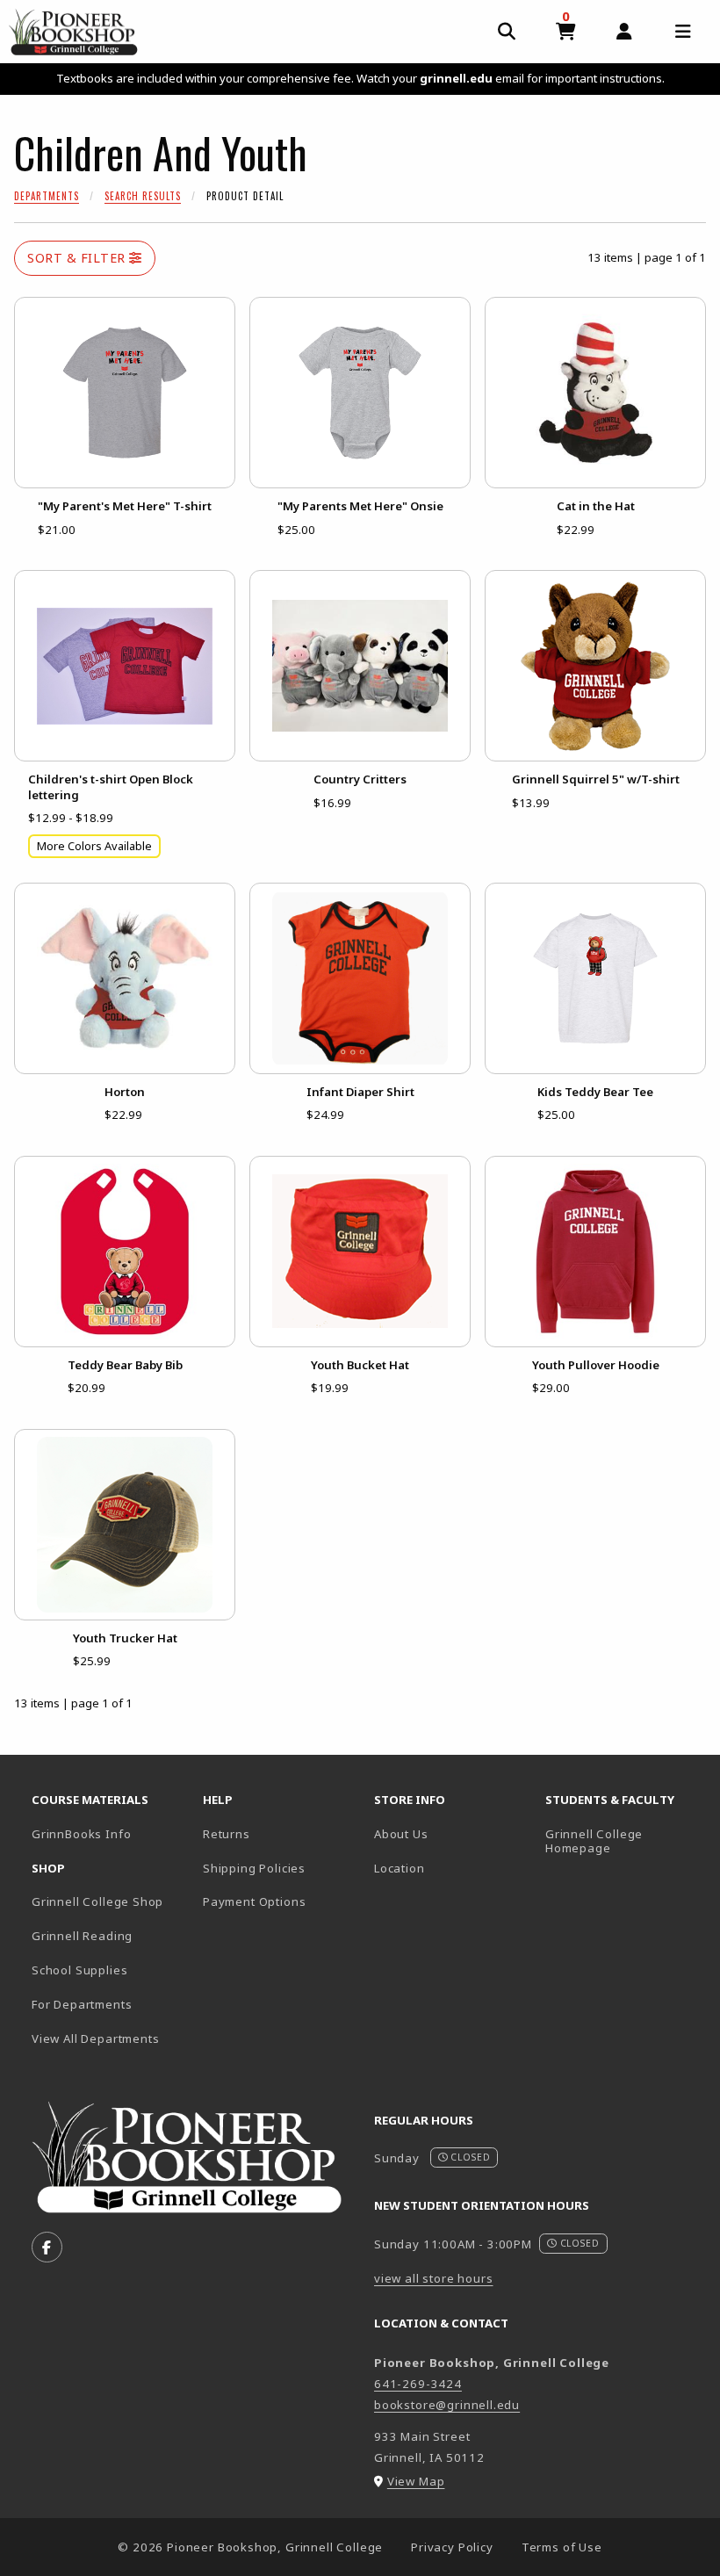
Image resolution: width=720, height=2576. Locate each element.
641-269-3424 (418, 2384)
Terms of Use (562, 2547)
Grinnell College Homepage (624, 1841)
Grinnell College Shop (97, 1901)
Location (400, 1868)
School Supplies (79, 1970)
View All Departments (96, 2038)
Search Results (143, 196)
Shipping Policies (254, 1868)
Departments (47, 196)
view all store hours (434, 2278)
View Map (416, 2481)
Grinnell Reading (82, 1936)
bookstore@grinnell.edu (447, 2405)
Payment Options (254, 1901)
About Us (401, 1834)
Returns (227, 1834)
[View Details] (125, 393)
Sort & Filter (78, 258)
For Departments (82, 2004)
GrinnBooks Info (110, 1833)
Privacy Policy (452, 2547)
